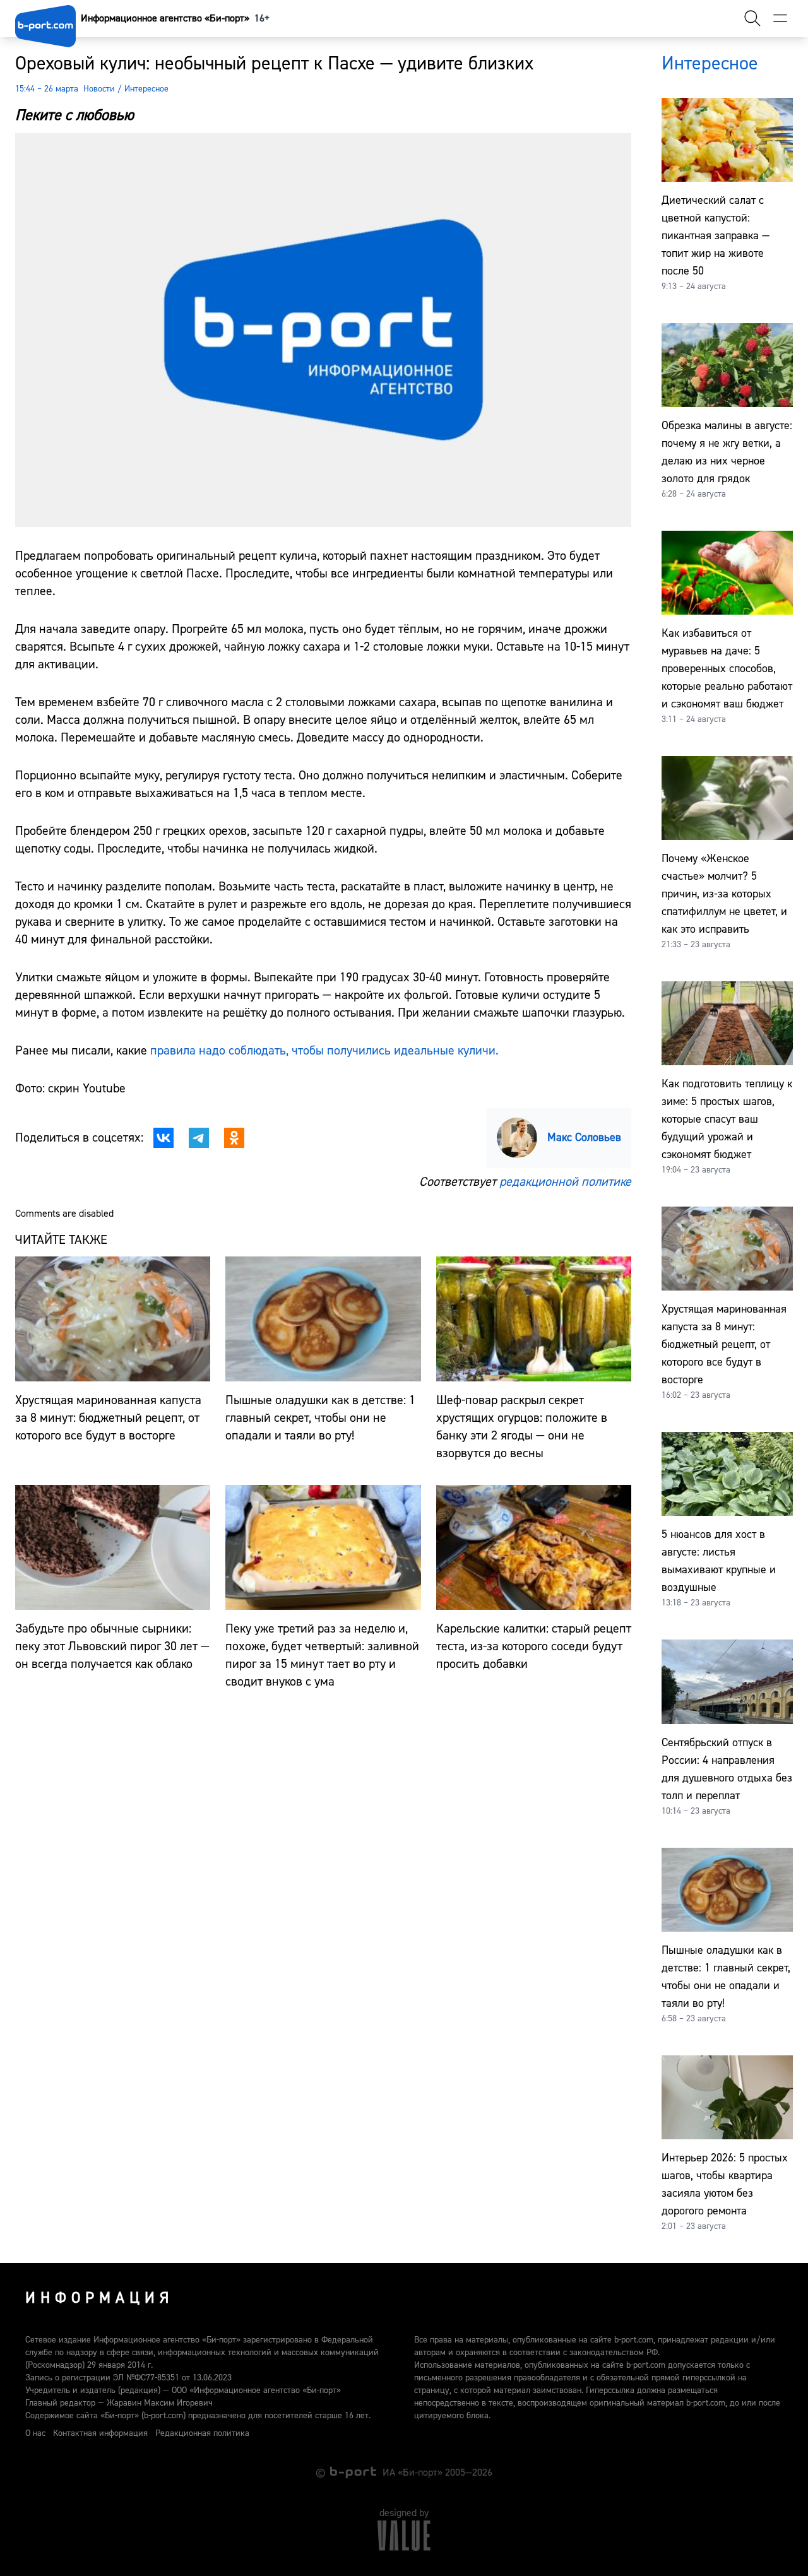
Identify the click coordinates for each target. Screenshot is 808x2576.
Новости (99, 89)
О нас (35, 2433)
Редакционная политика (202, 2433)
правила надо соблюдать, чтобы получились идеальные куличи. (324, 1050)
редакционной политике (565, 1182)
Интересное (146, 89)
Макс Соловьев (584, 1137)
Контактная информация (100, 2433)
